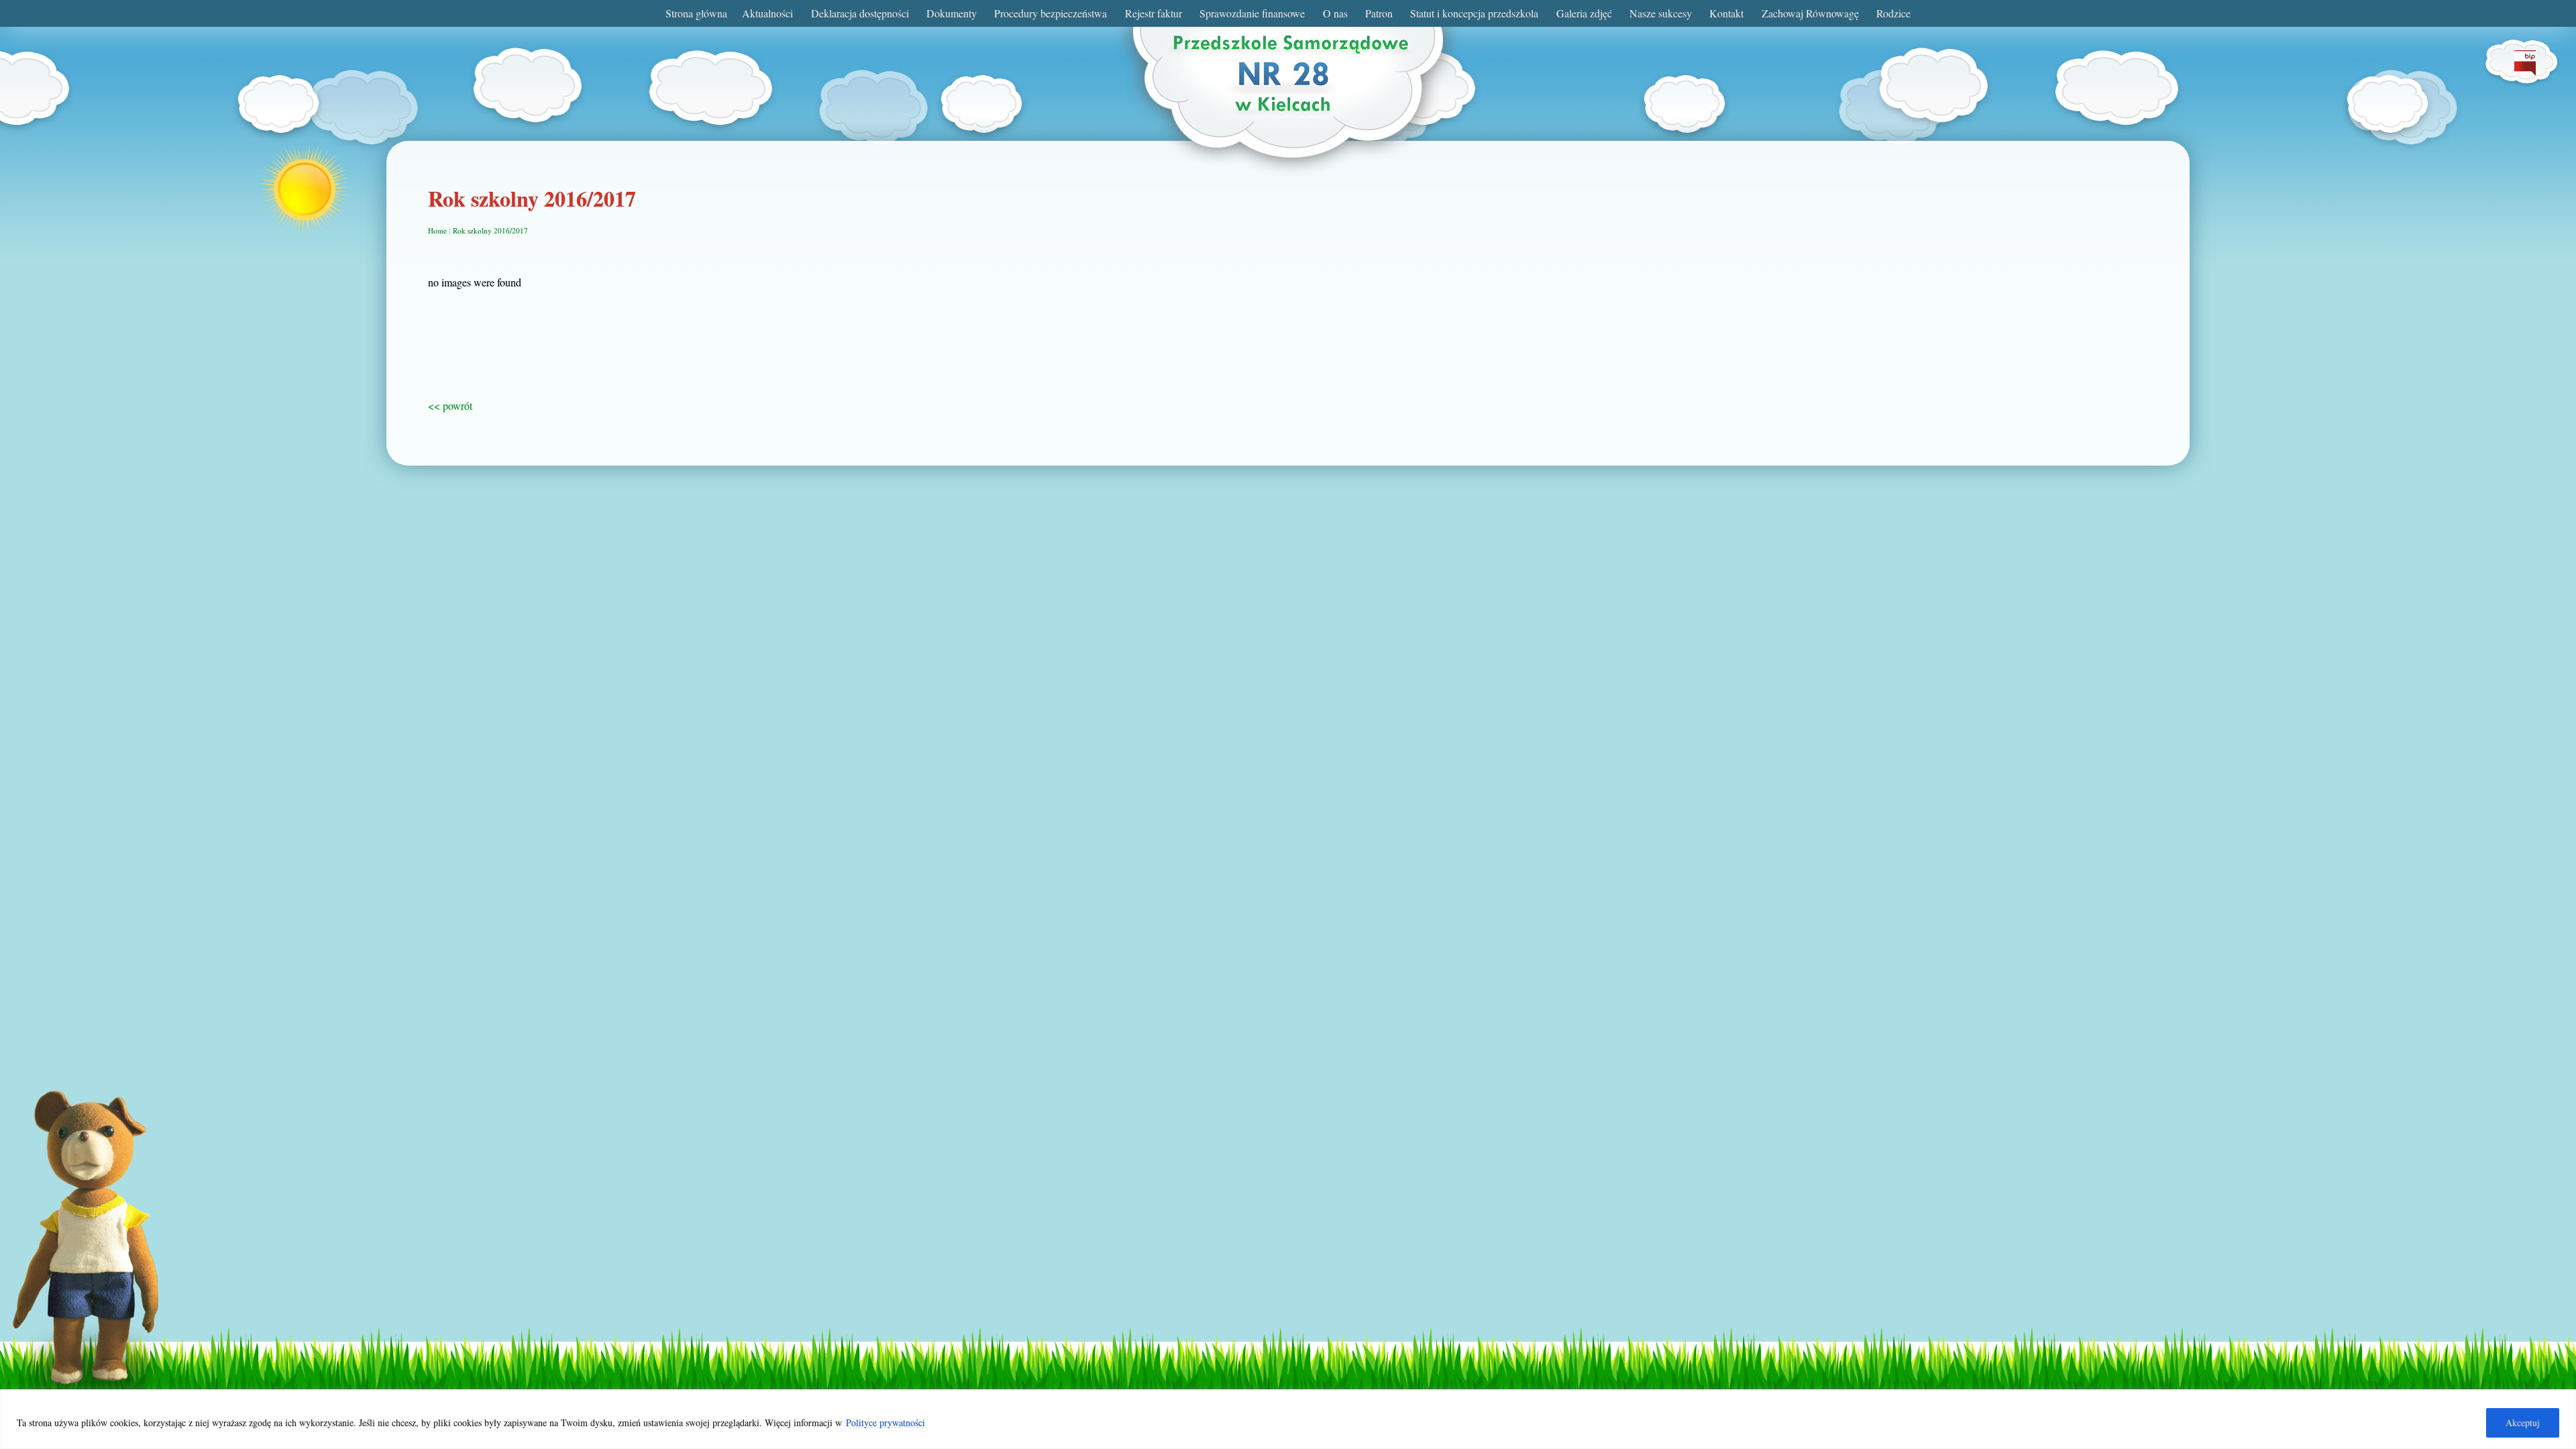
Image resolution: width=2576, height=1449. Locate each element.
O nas (1335, 13)
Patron (1379, 13)
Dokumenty (952, 13)
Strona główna (696, 13)
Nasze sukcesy (1661, 13)
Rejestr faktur (1153, 13)
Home (437, 230)
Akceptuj (2523, 1423)
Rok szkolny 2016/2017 (490, 230)
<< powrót (450, 406)
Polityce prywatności (885, 1423)
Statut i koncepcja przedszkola (1474, 13)
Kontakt (1726, 13)
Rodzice (1893, 13)
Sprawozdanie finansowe (1252, 13)
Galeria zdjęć (1584, 13)
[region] (1288, 1419)
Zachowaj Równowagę (1810, 13)
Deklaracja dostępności (860, 13)
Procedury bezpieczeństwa (1051, 13)
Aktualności (767, 13)
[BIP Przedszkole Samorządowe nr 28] (2525, 71)
